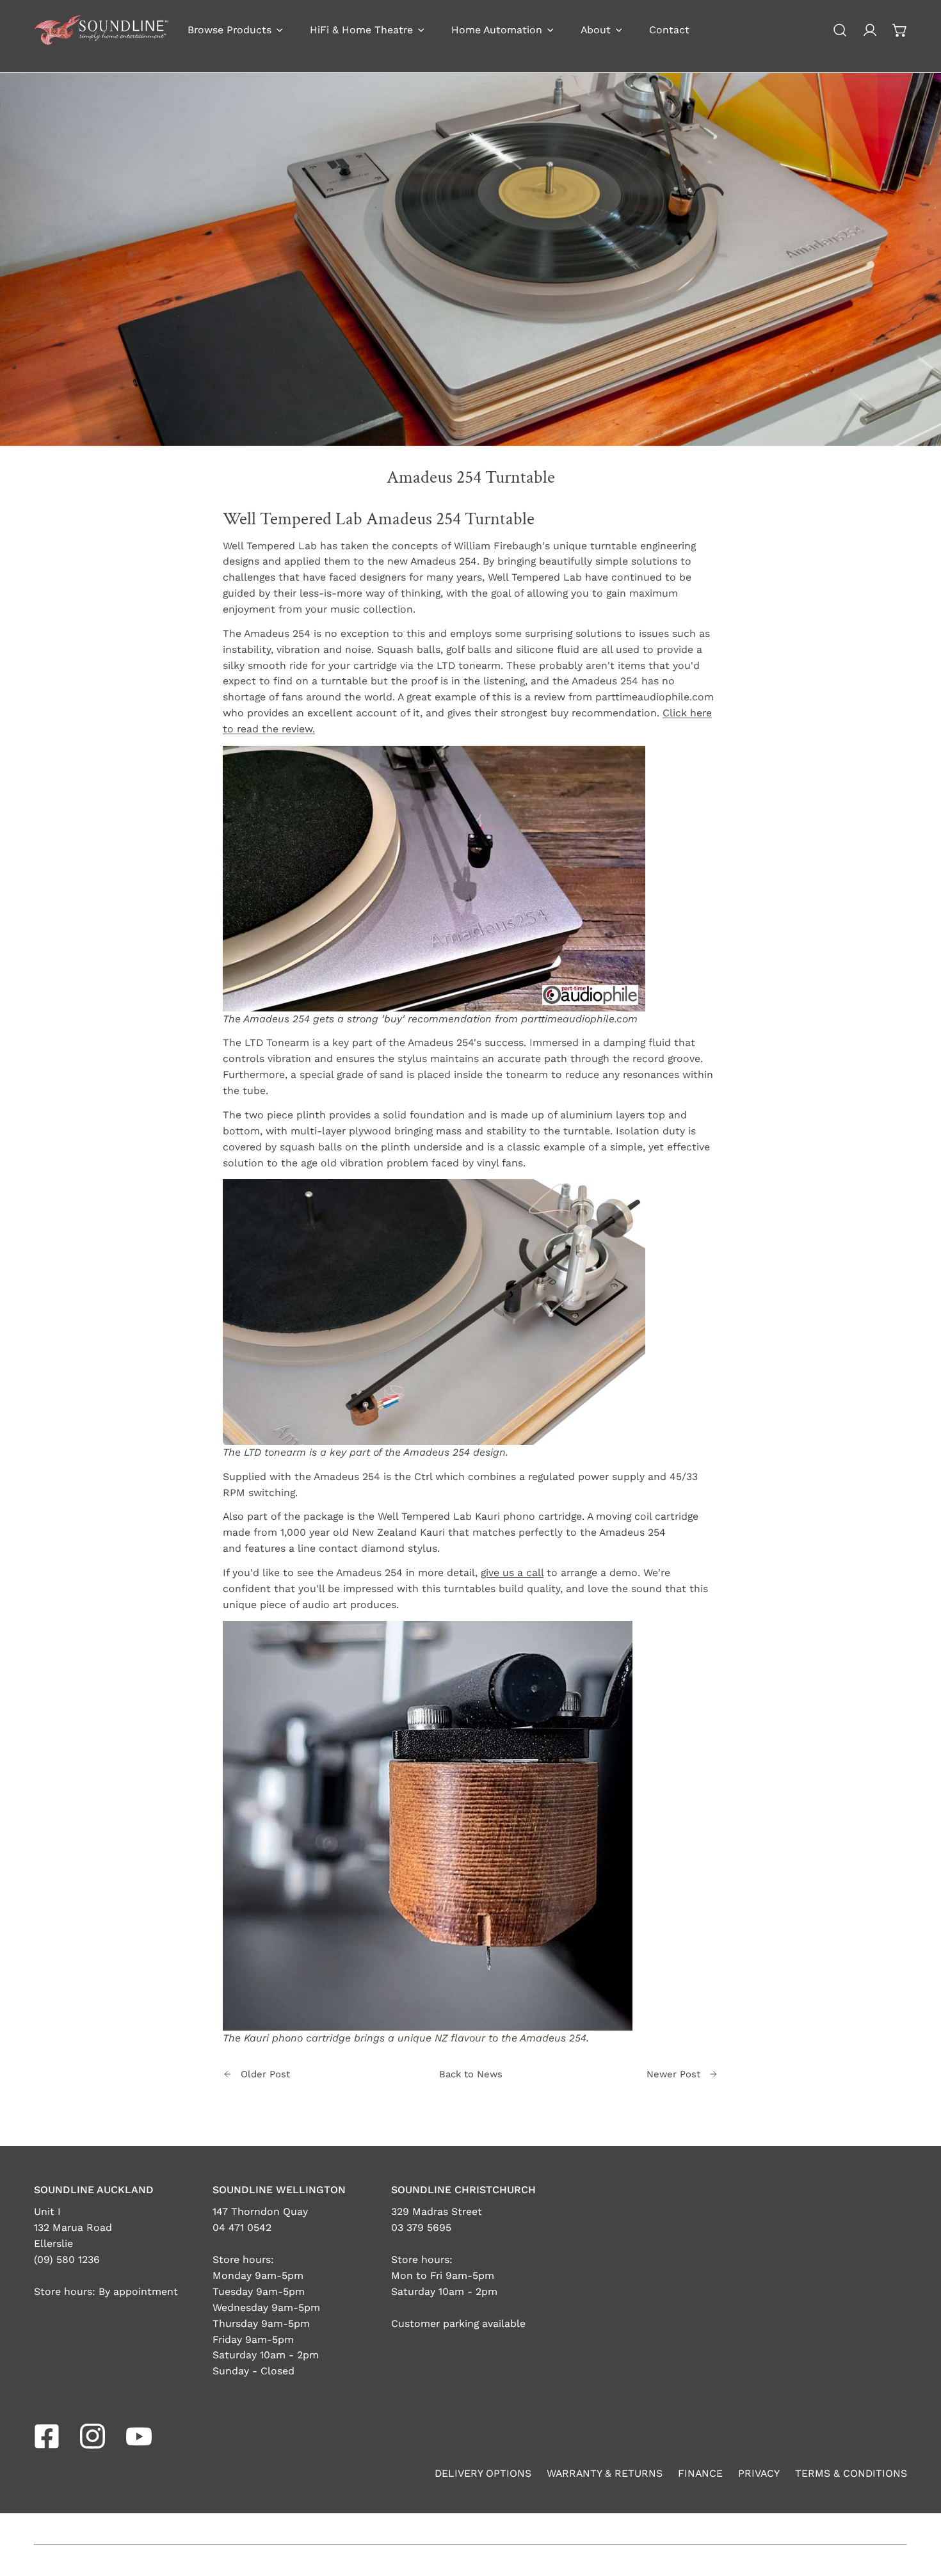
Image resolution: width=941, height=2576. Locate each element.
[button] (900, 30)
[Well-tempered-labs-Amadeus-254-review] (434, 877)
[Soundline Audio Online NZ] (101, 30)
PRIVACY (759, 2473)
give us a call (512, 1573)
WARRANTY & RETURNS (605, 2473)
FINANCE (700, 2473)
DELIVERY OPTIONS (483, 2473)
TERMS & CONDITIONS (851, 2473)
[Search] (840, 30)
